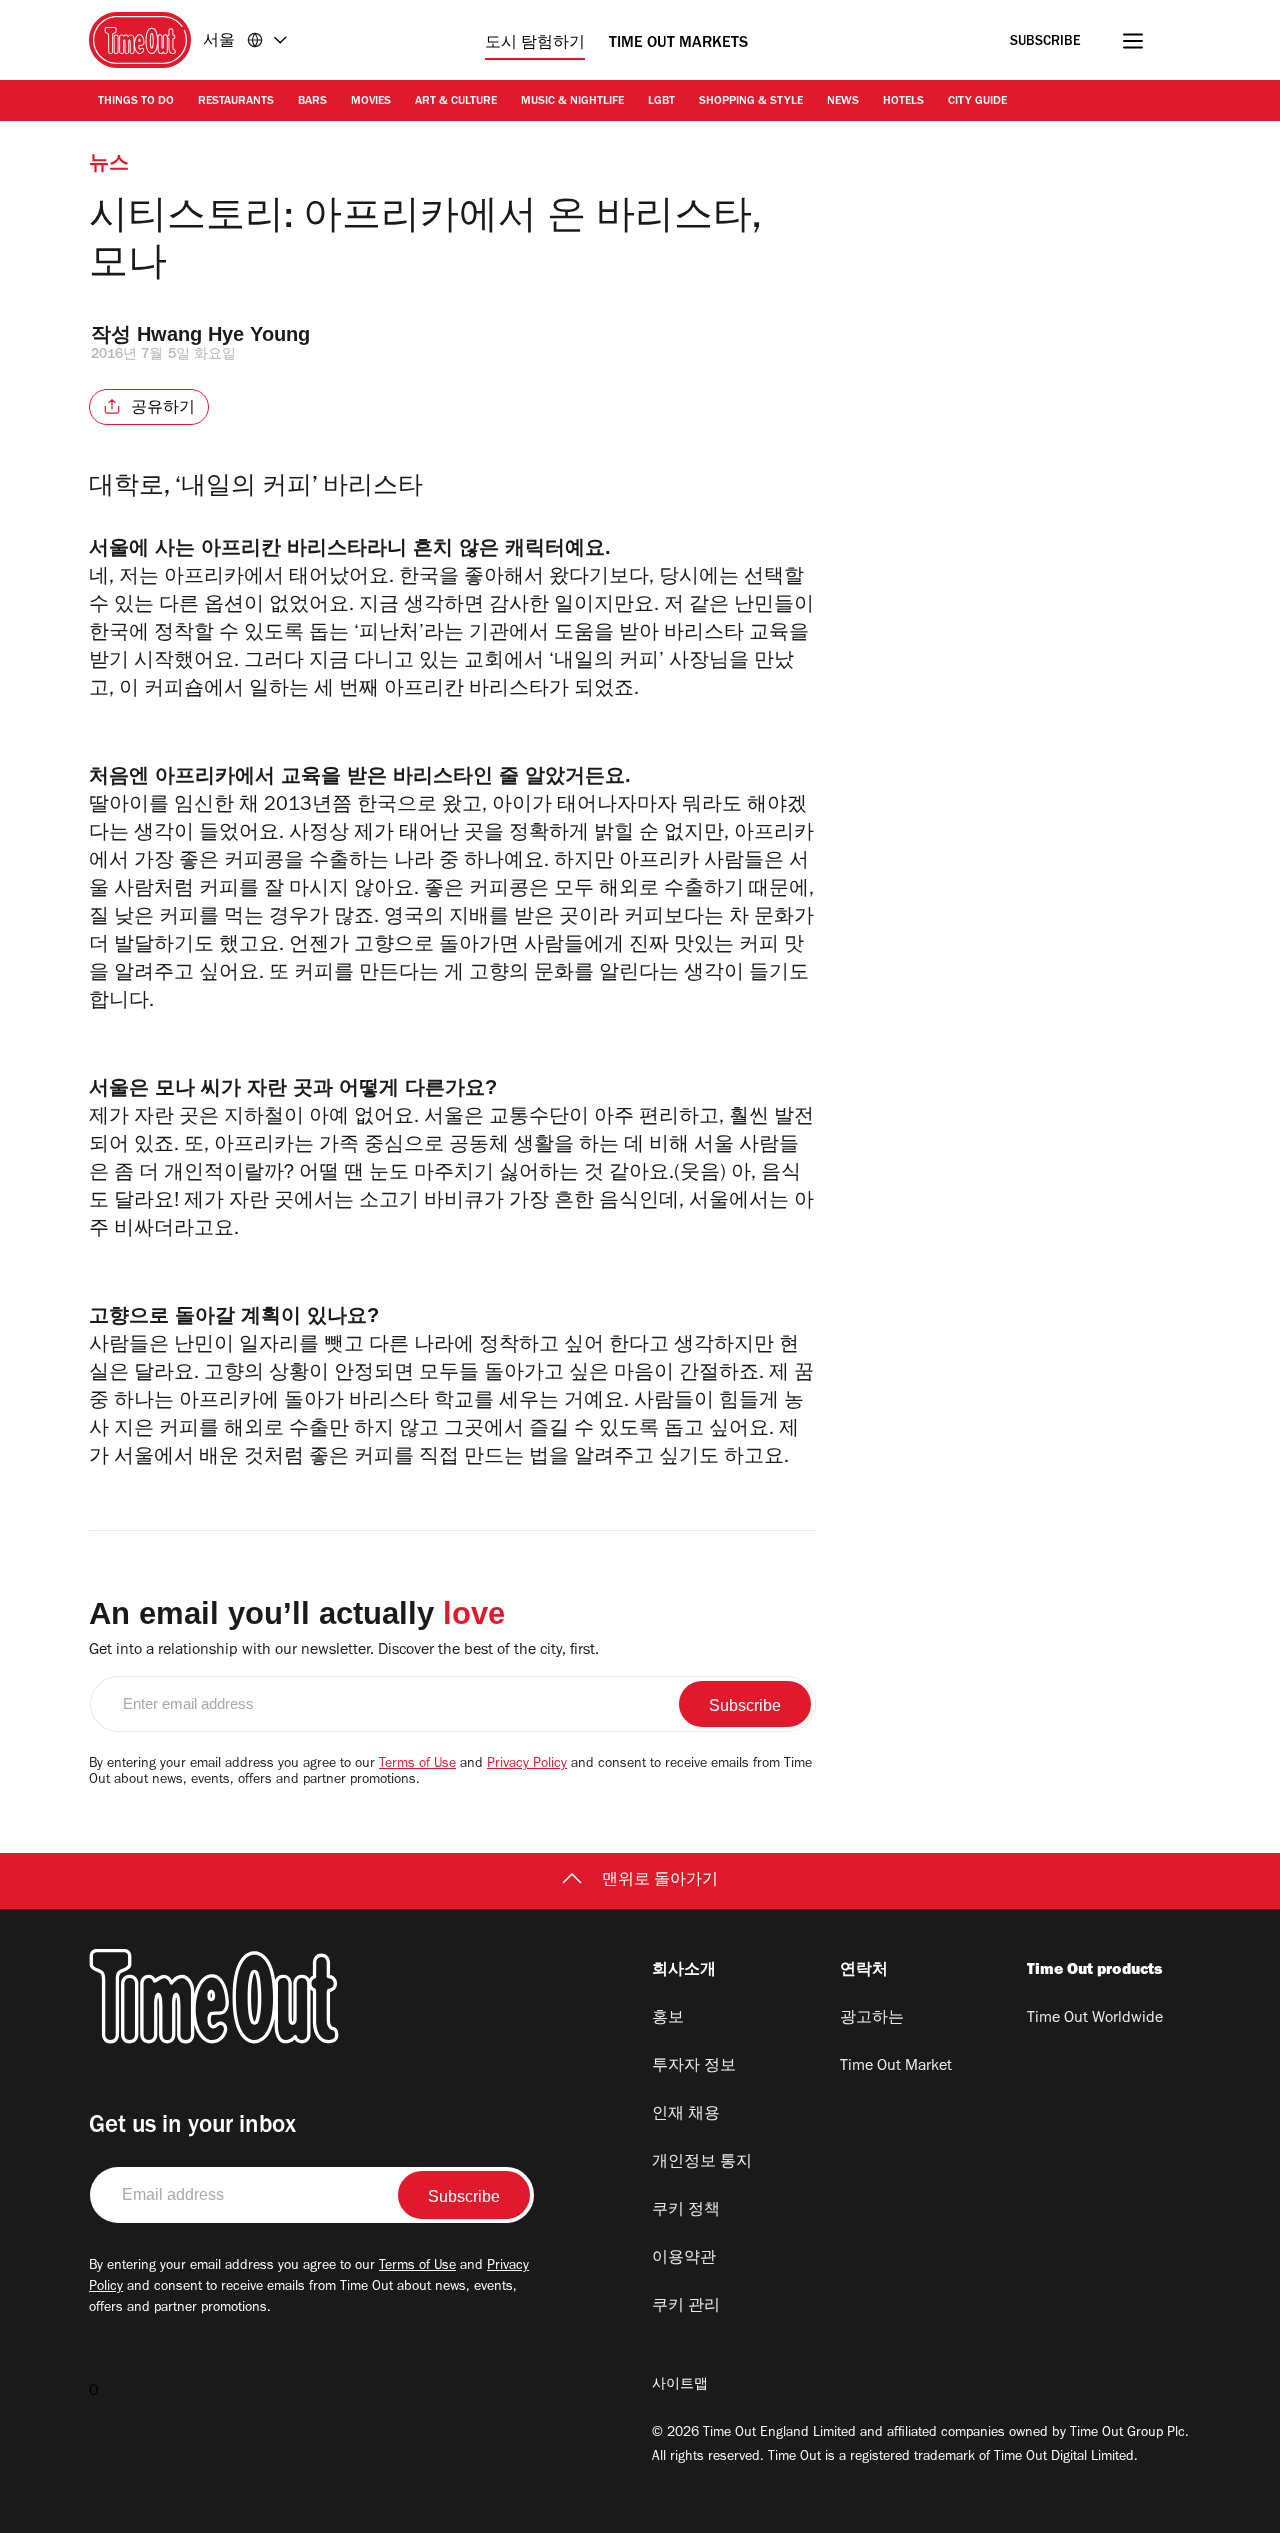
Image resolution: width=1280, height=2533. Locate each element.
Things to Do (136, 102)
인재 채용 (686, 2115)
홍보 (668, 2019)
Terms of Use (417, 1765)
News (843, 102)
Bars (312, 102)
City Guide (977, 102)
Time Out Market (896, 2067)
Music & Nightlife (572, 102)
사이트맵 (680, 2386)
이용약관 (684, 2259)
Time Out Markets (678, 44)
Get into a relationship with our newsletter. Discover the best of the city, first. (344, 1651)
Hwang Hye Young (223, 334)
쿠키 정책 (686, 2211)
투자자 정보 (694, 2067)
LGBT (661, 102)
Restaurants (236, 102)
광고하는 (872, 2019)
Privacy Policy (527, 1765)
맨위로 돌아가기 (660, 1881)
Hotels (903, 102)
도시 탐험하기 (535, 44)
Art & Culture (456, 102)
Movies (371, 102)
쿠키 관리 (686, 2307)
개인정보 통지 (702, 2163)
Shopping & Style (751, 102)
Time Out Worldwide (1095, 2019)
